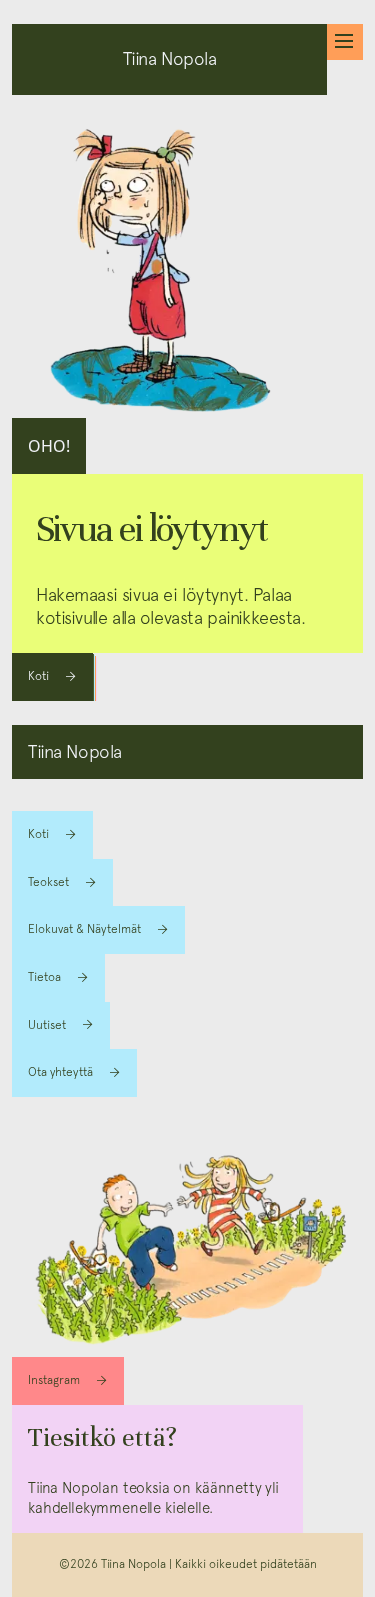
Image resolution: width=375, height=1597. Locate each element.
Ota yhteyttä (60, 1072)
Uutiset (47, 1025)
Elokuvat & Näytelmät (84, 929)
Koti (38, 676)
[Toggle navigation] (345, 42)
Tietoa (44, 977)
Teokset (48, 882)
